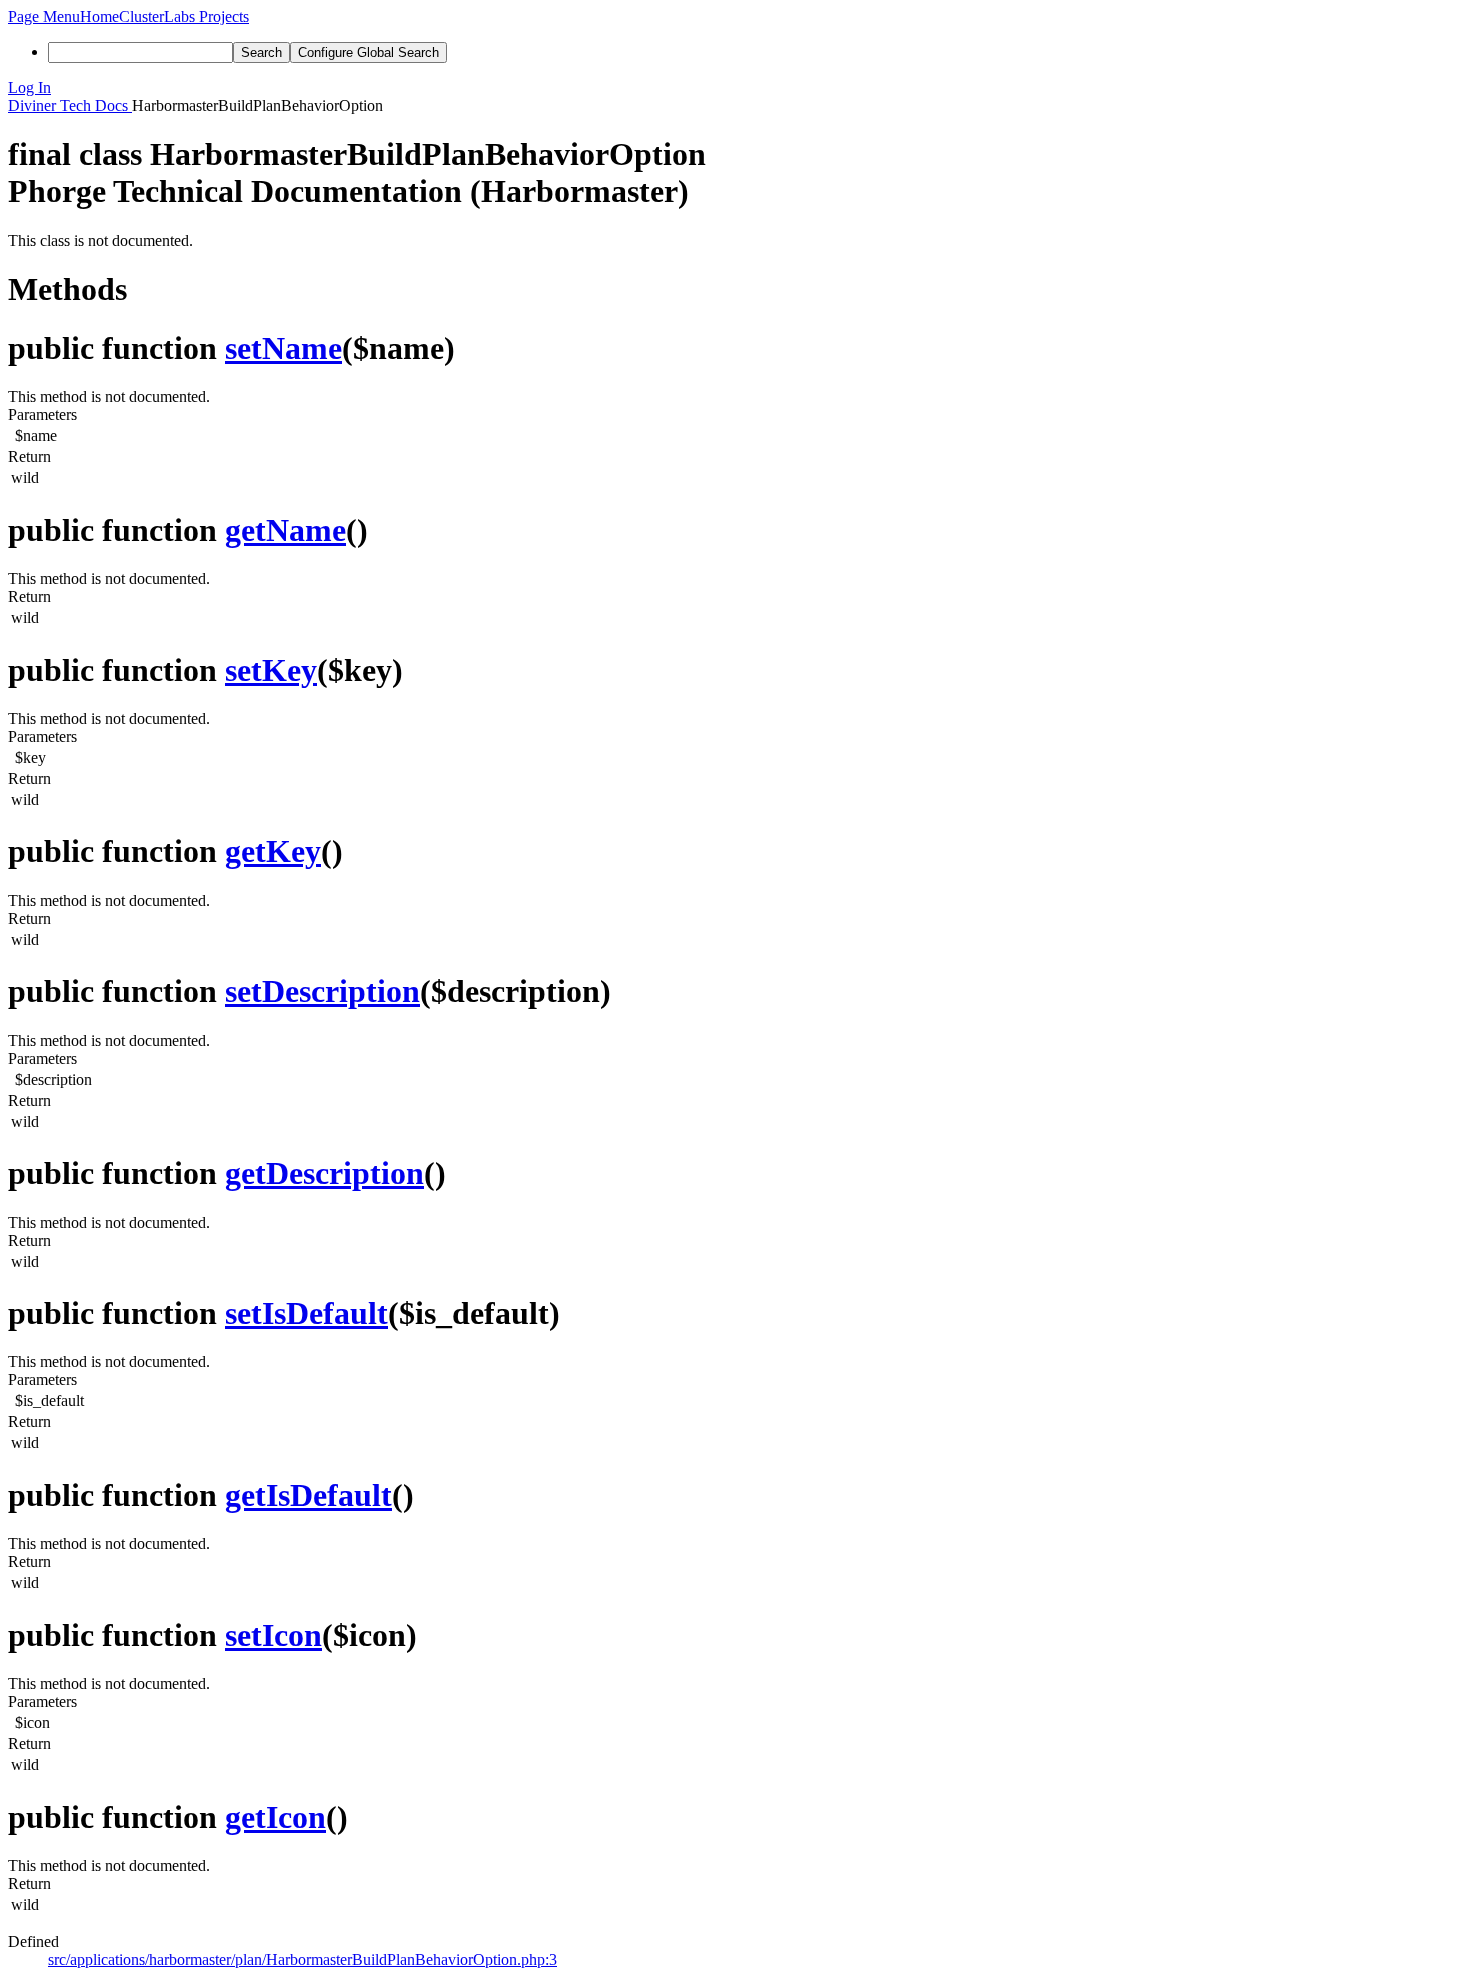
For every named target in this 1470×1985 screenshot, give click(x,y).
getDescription (324, 1173)
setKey (271, 670)
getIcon (275, 1817)
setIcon (273, 1635)
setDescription (322, 991)
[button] (44, 16)
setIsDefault (306, 1313)
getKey (273, 851)
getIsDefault (308, 1495)
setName (283, 348)
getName (285, 530)
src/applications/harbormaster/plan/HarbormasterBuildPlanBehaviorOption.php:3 (302, 1959)
